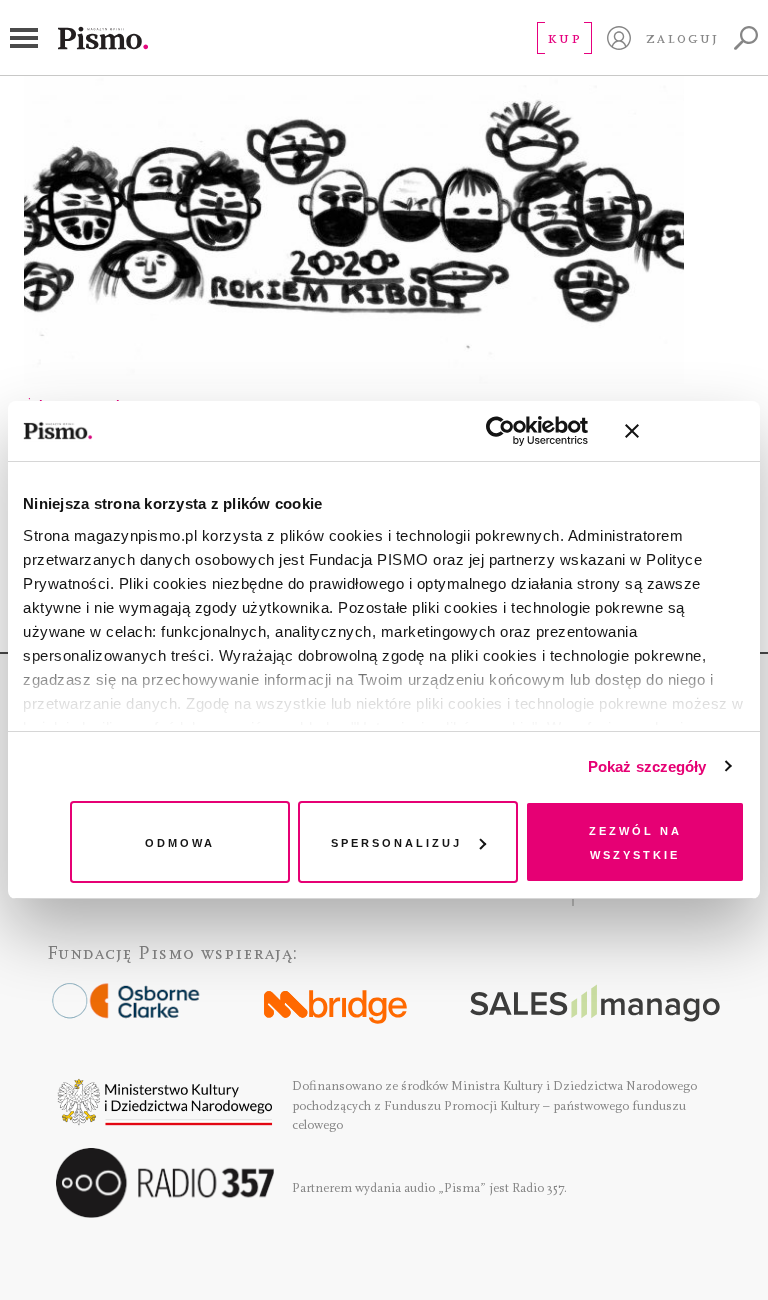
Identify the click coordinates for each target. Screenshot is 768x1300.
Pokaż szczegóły (647, 766)
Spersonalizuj (396, 841)
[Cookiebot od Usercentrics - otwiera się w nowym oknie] (500, 431)
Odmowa (180, 841)
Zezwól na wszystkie (635, 841)
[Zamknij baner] (685, 431)
